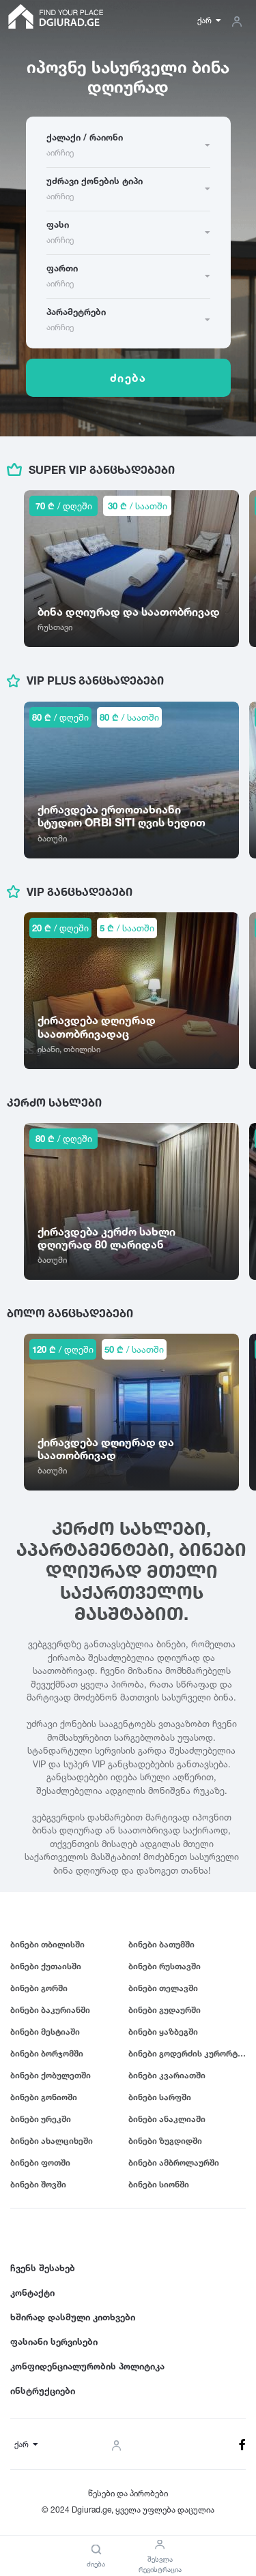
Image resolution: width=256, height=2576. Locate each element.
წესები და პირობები (128, 2493)
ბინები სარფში (160, 2097)
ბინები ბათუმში (161, 1944)
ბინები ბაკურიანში (50, 2010)
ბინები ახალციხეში (52, 2141)
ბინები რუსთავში (165, 1966)
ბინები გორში (39, 1988)
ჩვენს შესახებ (43, 2268)
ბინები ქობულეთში (51, 2075)
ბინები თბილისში (47, 1944)
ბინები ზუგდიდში (165, 2141)
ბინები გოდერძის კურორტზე (187, 2053)
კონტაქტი (32, 2292)
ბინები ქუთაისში (46, 1966)
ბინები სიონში (159, 2184)
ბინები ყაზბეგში (163, 2032)
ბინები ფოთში (40, 2162)
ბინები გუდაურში (165, 2010)
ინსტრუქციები (43, 2391)
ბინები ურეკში (41, 2119)
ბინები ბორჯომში (47, 2053)
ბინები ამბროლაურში (174, 2162)
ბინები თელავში (163, 1988)
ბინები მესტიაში (45, 2032)
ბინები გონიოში (44, 2097)
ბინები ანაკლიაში (167, 2119)
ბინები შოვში (38, 2184)
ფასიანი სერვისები (54, 2341)
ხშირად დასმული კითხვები (73, 2317)
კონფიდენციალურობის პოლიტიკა (87, 2366)
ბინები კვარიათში (167, 2075)
